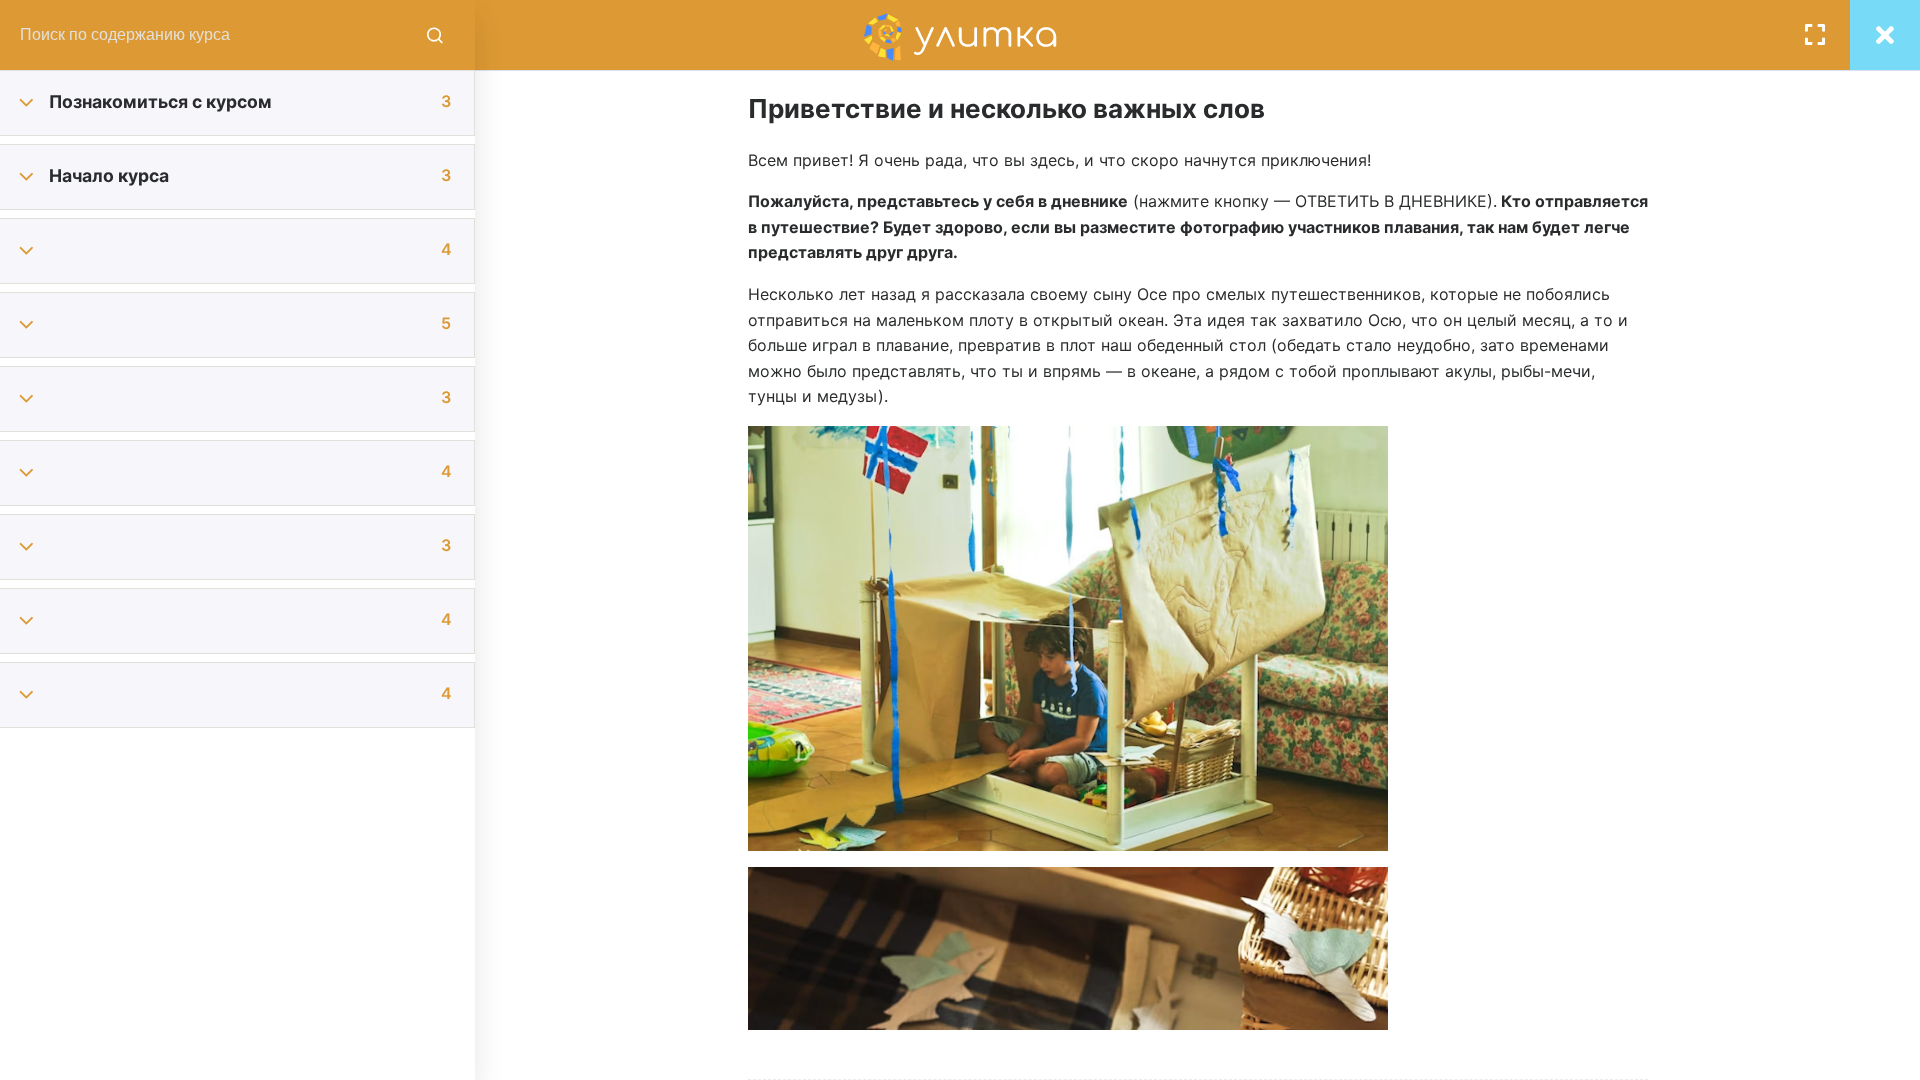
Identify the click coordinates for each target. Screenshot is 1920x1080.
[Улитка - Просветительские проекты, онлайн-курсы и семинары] (960, 35)
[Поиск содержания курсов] (435, 35)
